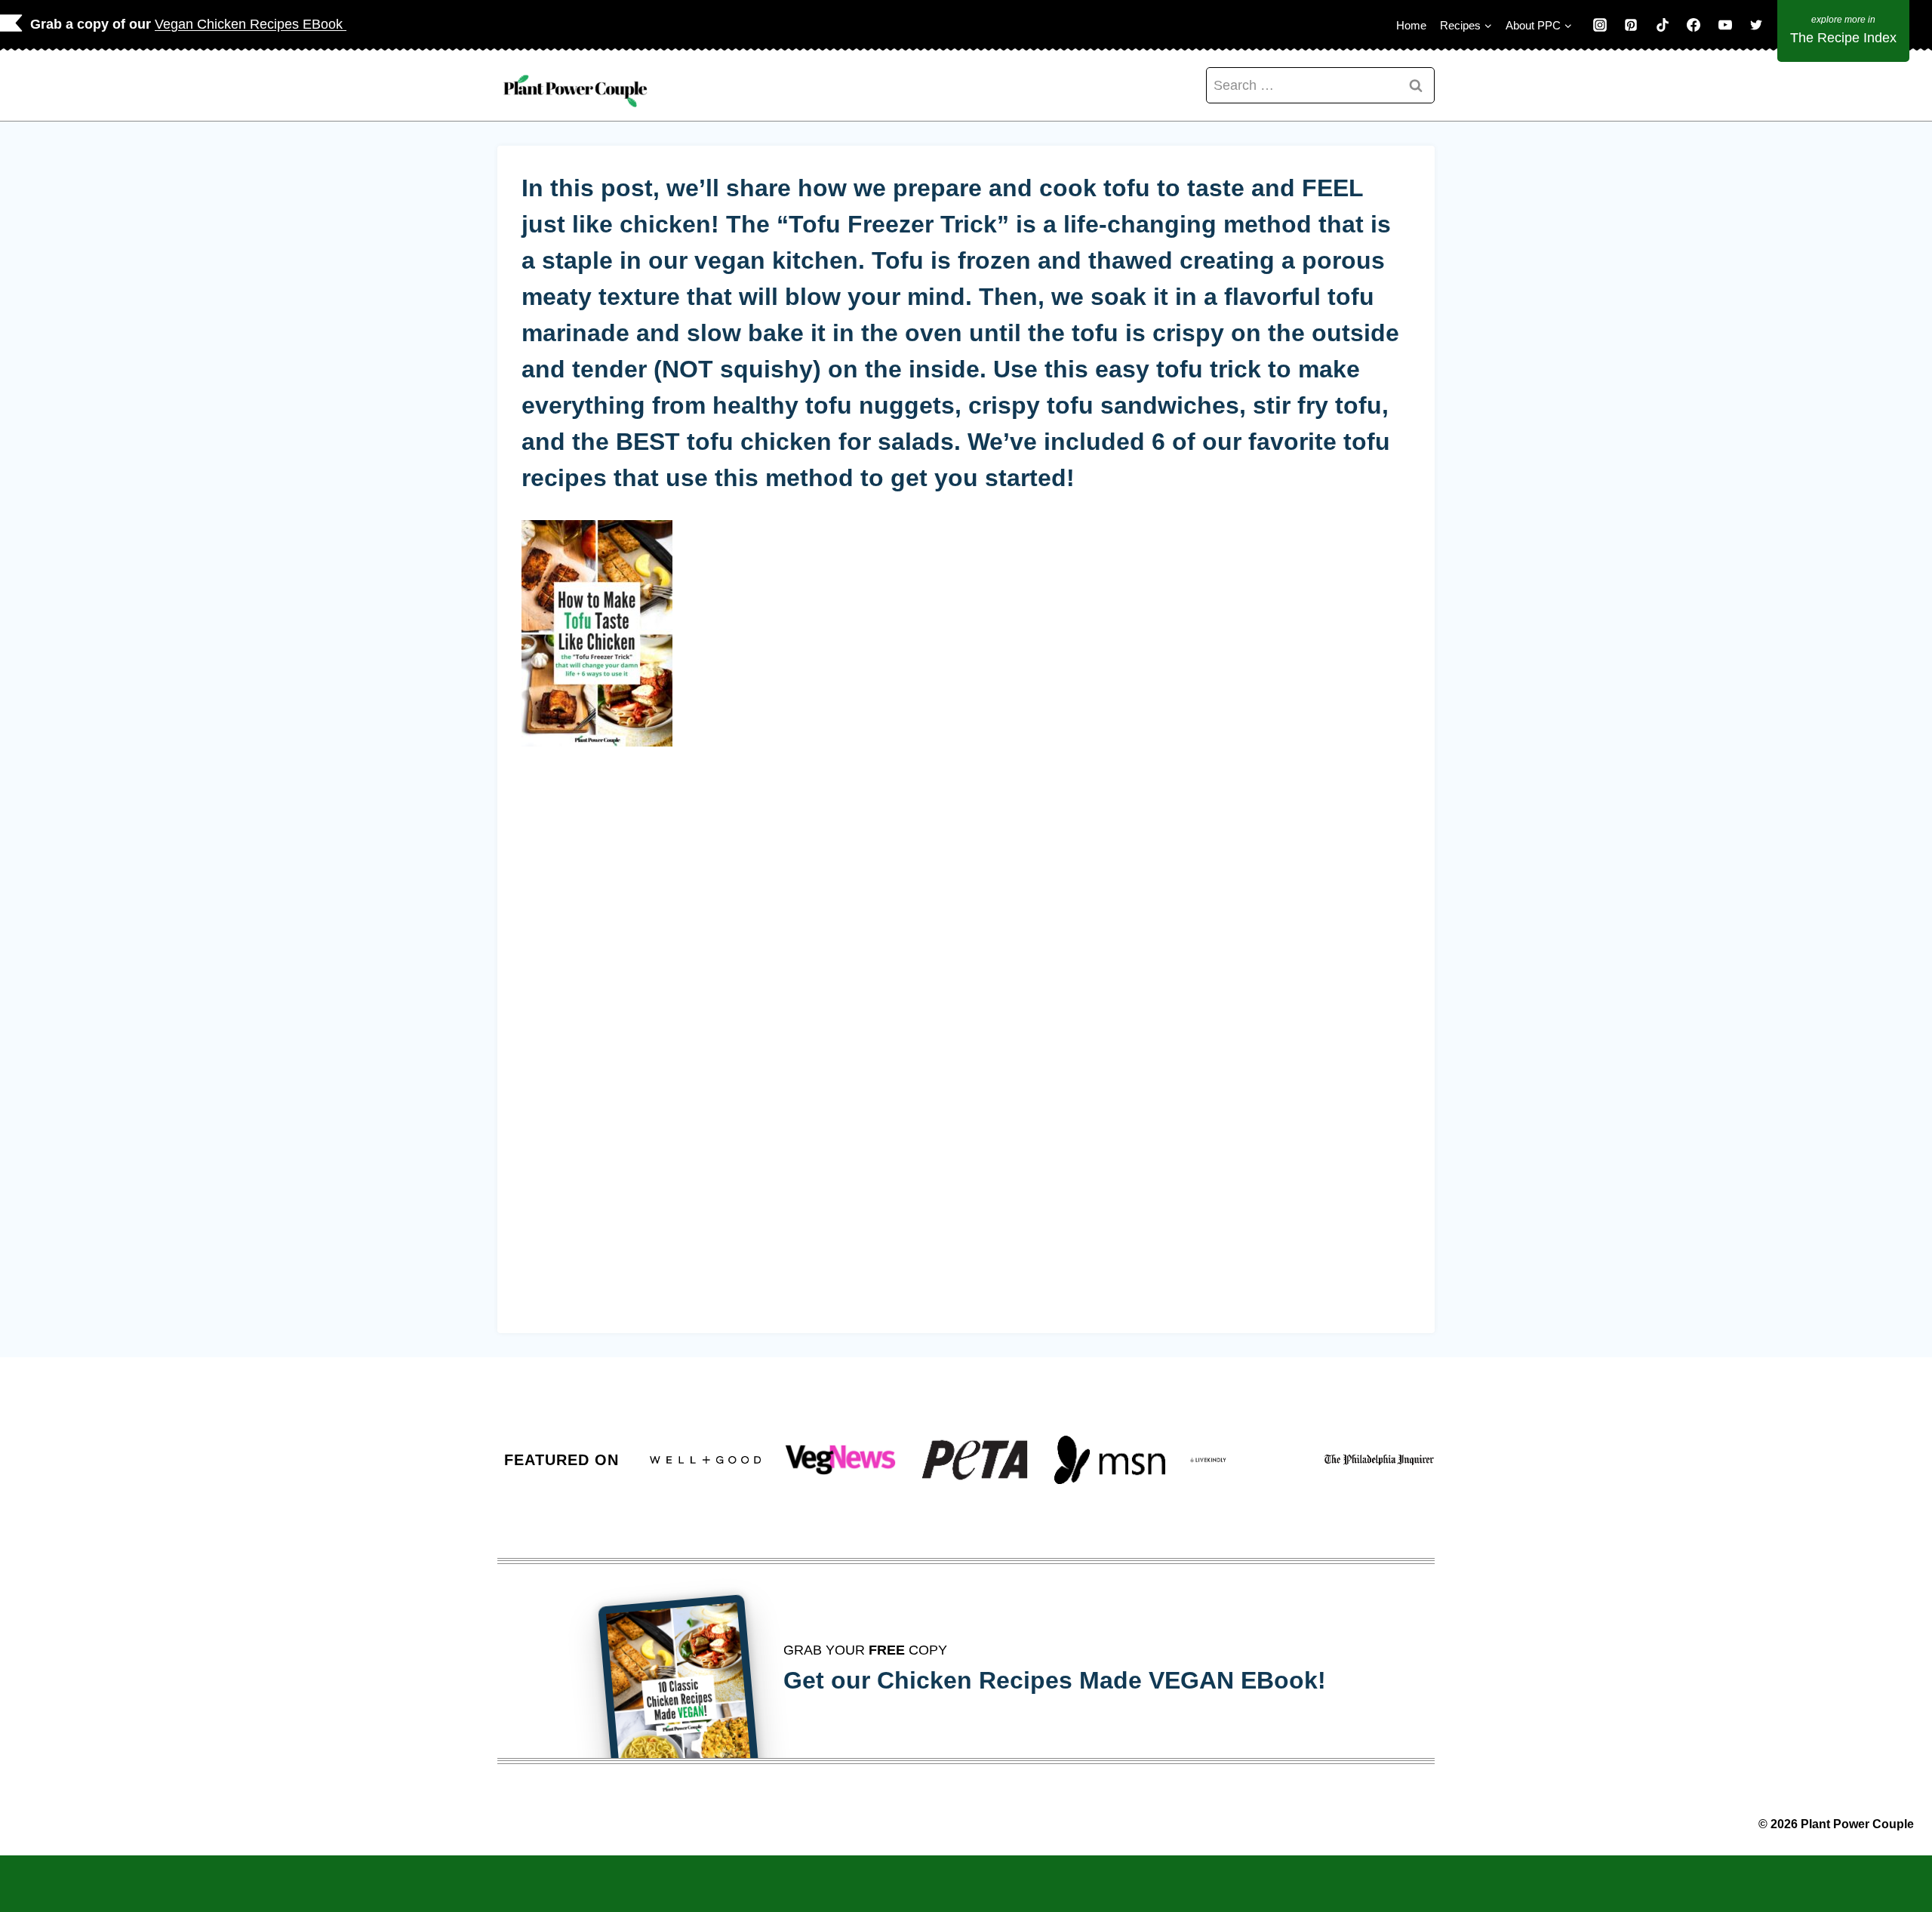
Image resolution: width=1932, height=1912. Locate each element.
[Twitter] (1756, 25)
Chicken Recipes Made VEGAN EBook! (1101, 1680)
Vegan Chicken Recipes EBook (251, 24)
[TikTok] (1663, 25)
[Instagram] (1600, 25)
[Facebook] (1694, 25)
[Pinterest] (1631, 25)
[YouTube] (1725, 25)
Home (1411, 25)
